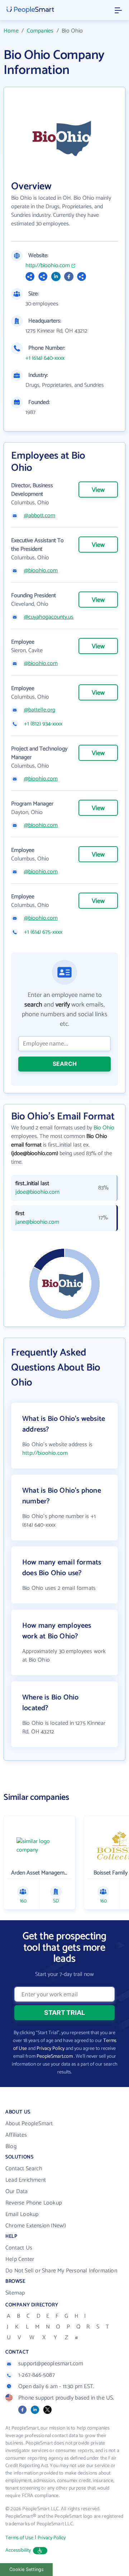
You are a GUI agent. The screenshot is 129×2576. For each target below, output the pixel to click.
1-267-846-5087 (37, 2375)
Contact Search (24, 2169)
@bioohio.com (41, 571)
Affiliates (16, 2135)
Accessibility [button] (18, 2550)
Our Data (17, 2191)
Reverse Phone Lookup (34, 2203)
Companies (40, 31)
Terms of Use (19, 2538)
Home (11, 31)
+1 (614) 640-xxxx (45, 358)
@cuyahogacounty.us (49, 617)
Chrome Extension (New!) (36, 2226)
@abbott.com (40, 516)
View (98, 490)
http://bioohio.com (48, 266)
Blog (11, 2146)
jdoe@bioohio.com (37, 1192)
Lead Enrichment (26, 2180)
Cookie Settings (27, 2569)
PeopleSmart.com (55, 2056)
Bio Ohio (104, 1128)
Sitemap (15, 2293)
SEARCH (65, 1064)
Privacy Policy (51, 2049)
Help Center (20, 2259)
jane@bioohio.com (37, 1222)
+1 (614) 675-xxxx (43, 932)
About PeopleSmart (29, 2124)
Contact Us (19, 2248)
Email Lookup (22, 2214)
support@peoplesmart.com (51, 2364)
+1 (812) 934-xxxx (43, 724)
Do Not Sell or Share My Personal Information (61, 2271)
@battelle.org (40, 710)
